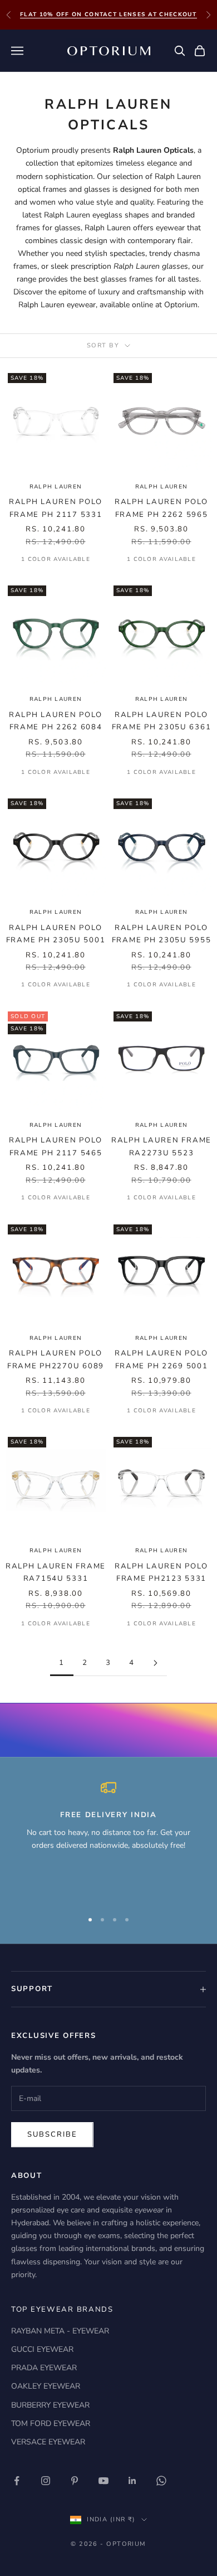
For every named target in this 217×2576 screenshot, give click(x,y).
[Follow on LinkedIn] (132, 2481)
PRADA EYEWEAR (44, 2368)
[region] (108, 1840)
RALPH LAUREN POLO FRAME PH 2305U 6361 (162, 721)
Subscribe (52, 2134)
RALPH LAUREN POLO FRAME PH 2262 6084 (56, 721)
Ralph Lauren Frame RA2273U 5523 (161, 1146)
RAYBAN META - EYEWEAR (60, 2331)
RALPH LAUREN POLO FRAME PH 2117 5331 (56, 508)
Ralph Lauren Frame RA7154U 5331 (56, 1572)
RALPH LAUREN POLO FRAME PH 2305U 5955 (162, 934)
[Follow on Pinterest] (75, 2481)
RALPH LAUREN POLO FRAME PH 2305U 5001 (56, 934)
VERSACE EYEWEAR (48, 2442)
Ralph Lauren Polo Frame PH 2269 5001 (161, 1359)
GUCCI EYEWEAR (42, 2349)
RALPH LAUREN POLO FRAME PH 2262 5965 (161, 508)
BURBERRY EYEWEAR (50, 2405)
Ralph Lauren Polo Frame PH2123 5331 (161, 1572)
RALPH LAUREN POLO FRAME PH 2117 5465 (56, 1146)
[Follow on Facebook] (17, 2481)
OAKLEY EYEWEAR (46, 2386)
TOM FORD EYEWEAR (51, 2424)
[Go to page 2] (155, 1663)
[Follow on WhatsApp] (161, 2481)
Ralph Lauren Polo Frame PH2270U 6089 (56, 1359)
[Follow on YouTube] (103, 2481)
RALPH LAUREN (56, 487)
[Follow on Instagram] (46, 2481)
